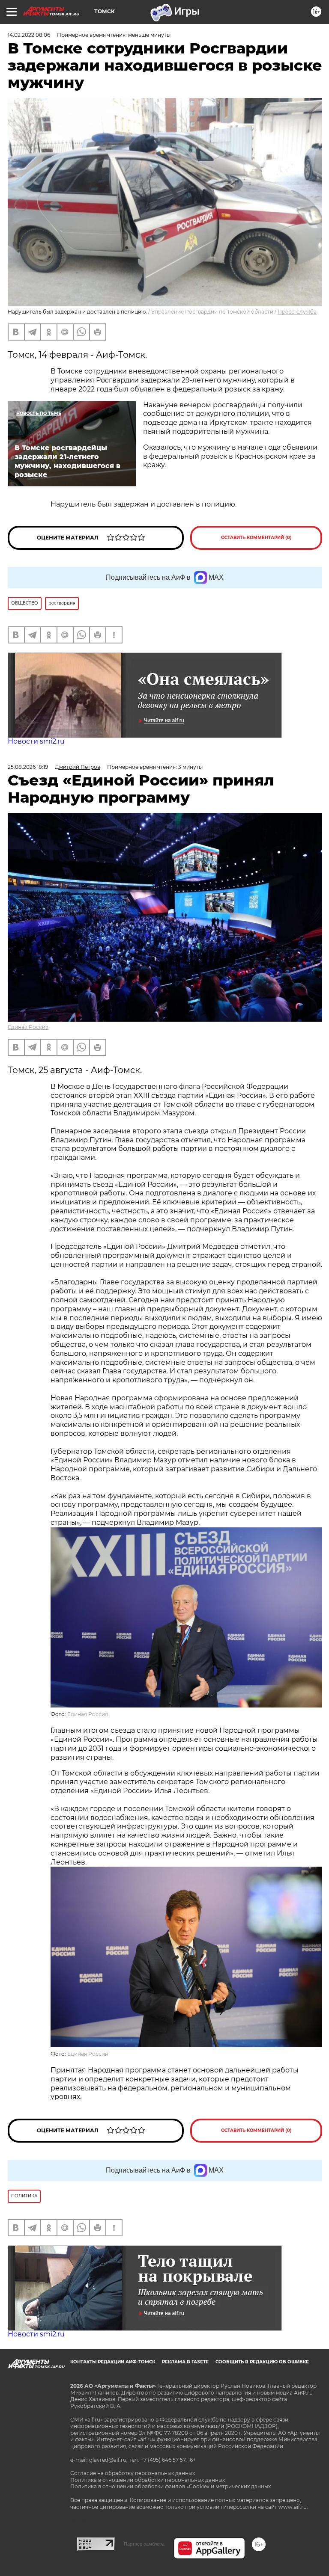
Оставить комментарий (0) (256, 538)
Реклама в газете (185, 2362)
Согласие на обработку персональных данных (133, 2473)
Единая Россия (28, 1027)
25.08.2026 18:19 (28, 767)
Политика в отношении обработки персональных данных (148, 2480)
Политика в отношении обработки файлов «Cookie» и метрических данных (170, 2486)
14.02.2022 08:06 (29, 35)
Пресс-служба (297, 312)
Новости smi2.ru (36, 741)
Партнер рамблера (144, 2544)
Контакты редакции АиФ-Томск (113, 2362)
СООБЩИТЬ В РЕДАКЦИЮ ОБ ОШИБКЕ (262, 2362)
